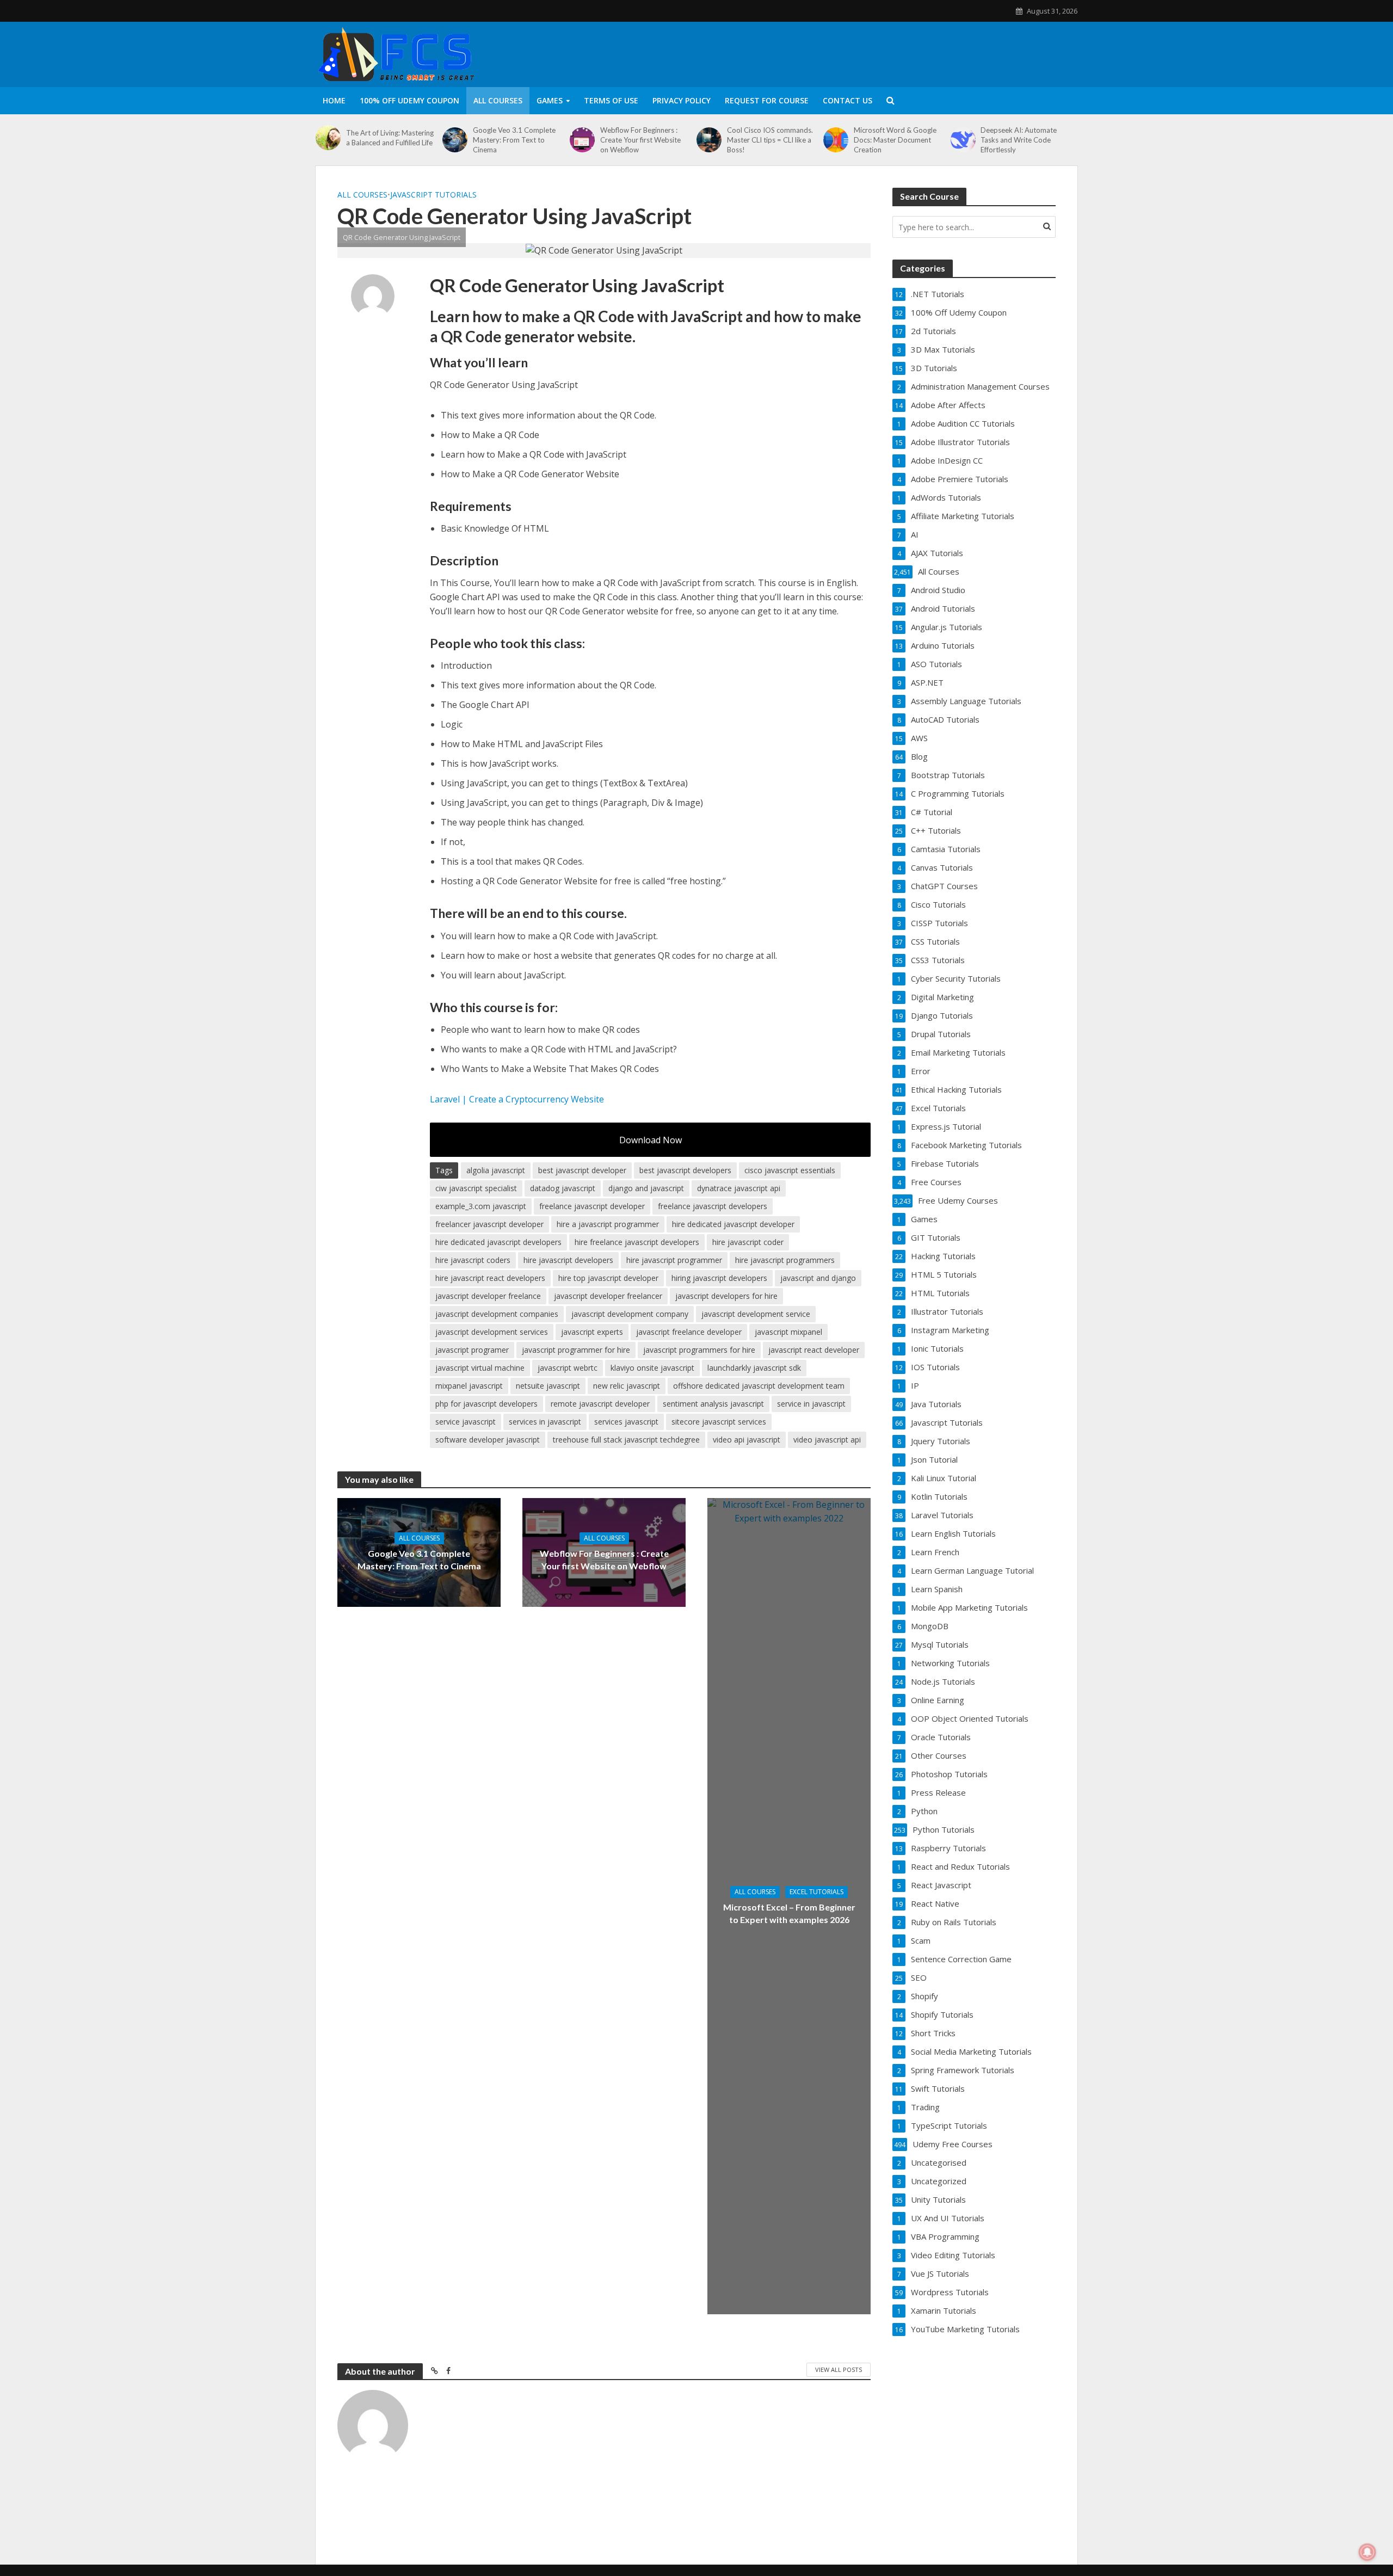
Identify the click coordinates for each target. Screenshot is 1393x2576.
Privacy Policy (682, 100)
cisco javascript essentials (790, 1170)
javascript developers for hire (726, 1296)
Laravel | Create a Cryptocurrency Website (517, 1099)
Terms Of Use (611, 100)
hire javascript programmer (674, 1260)
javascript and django (818, 1278)
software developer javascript (488, 1440)
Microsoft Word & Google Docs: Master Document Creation (895, 140)
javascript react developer (814, 1350)
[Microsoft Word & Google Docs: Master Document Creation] (836, 140)
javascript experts (592, 1332)
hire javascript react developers (490, 1278)
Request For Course (767, 100)
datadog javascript (563, 1188)
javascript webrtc (568, 1368)
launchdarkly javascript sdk (754, 1368)
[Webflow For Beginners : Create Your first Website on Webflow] (582, 140)
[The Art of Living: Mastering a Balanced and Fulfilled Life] (328, 138)
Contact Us (847, 100)
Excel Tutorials (816, 1892)
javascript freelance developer (689, 1332)
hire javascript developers (568, 1260)
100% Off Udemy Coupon (409, 100)
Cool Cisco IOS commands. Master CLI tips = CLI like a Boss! (770, 140)
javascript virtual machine (480, 1368)
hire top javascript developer (608, 1278)
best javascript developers (685, 1170)
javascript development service (756, 1314)
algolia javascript (496, 1170)
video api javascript (747, 1440)
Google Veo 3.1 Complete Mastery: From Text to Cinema (514, 140)
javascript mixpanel (788, 1332)
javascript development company (630, 1314)
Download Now (651, 1140)
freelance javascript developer (592, 1206)
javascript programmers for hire (699, 1350)
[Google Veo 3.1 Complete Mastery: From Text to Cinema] (455, 140)
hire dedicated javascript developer (733, 1224)
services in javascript (545, 1422)
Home (334, 100)
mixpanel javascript (469, 1386)
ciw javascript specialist (476, 1188)
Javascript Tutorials (433, 195)
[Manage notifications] (1367, 2552)
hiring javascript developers (719, 1278)
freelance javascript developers (713, 1206)
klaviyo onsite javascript (652, 1368)
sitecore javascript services (719, 1422)
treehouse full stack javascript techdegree (626, 1440)
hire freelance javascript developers (637, 1242)
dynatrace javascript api (739, 1188)
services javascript (626, 1422)
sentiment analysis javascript (713, 1404)
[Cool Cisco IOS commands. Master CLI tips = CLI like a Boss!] (709, 140)
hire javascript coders (473, 1260)
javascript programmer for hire (576, 1350)
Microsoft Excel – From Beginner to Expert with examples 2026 (789, 1913)
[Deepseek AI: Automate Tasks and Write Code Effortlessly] (963, 140)
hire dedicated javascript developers (498, 1242)
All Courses (498, 100)
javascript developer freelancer (608, 1296)
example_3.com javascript (481, 1206)
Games (550, 100)
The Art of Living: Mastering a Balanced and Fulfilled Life (390, 138)
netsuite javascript (548, 1386)
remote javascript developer (600, 1404)
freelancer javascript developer (489, 1224)
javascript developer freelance (488, 1296)
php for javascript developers (486, 1404)
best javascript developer (582, 1170)
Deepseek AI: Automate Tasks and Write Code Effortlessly (1019, 140)
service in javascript (811, 1404)
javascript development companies (497, 1314)
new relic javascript (627, 1386)
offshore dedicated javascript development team (759, 1386)
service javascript (466, 1422)
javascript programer (472, 1350)
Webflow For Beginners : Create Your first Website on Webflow (640, 140)
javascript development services (492, 1332)
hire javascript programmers (785, 1260)
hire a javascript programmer (608, 1224)
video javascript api (827, 1440)
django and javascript (646, 1188)
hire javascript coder (748, 1242)
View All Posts (839, 2369)
